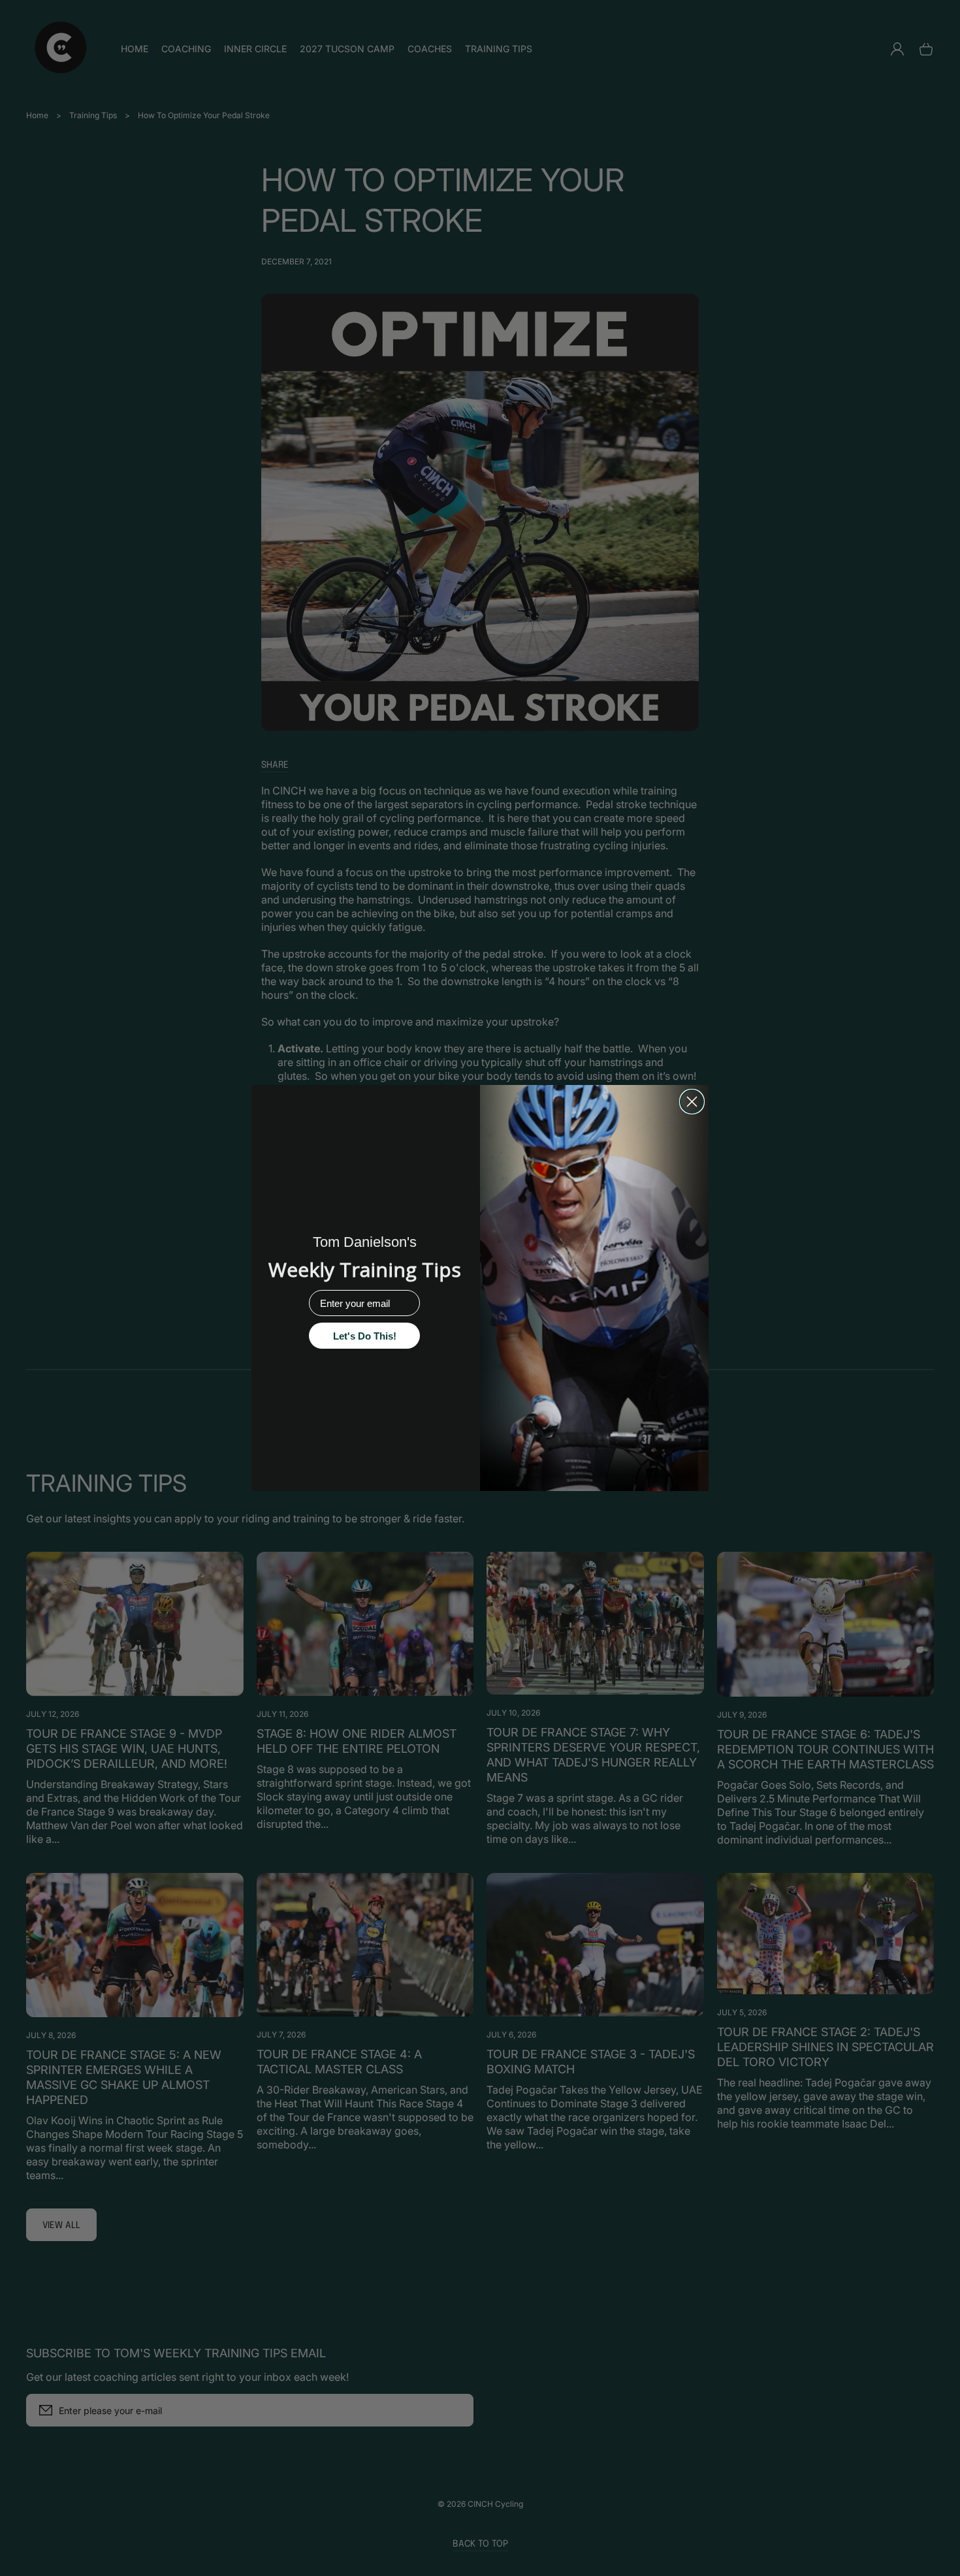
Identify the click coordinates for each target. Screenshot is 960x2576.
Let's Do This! (365, 1336)
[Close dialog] (692, 1102)
